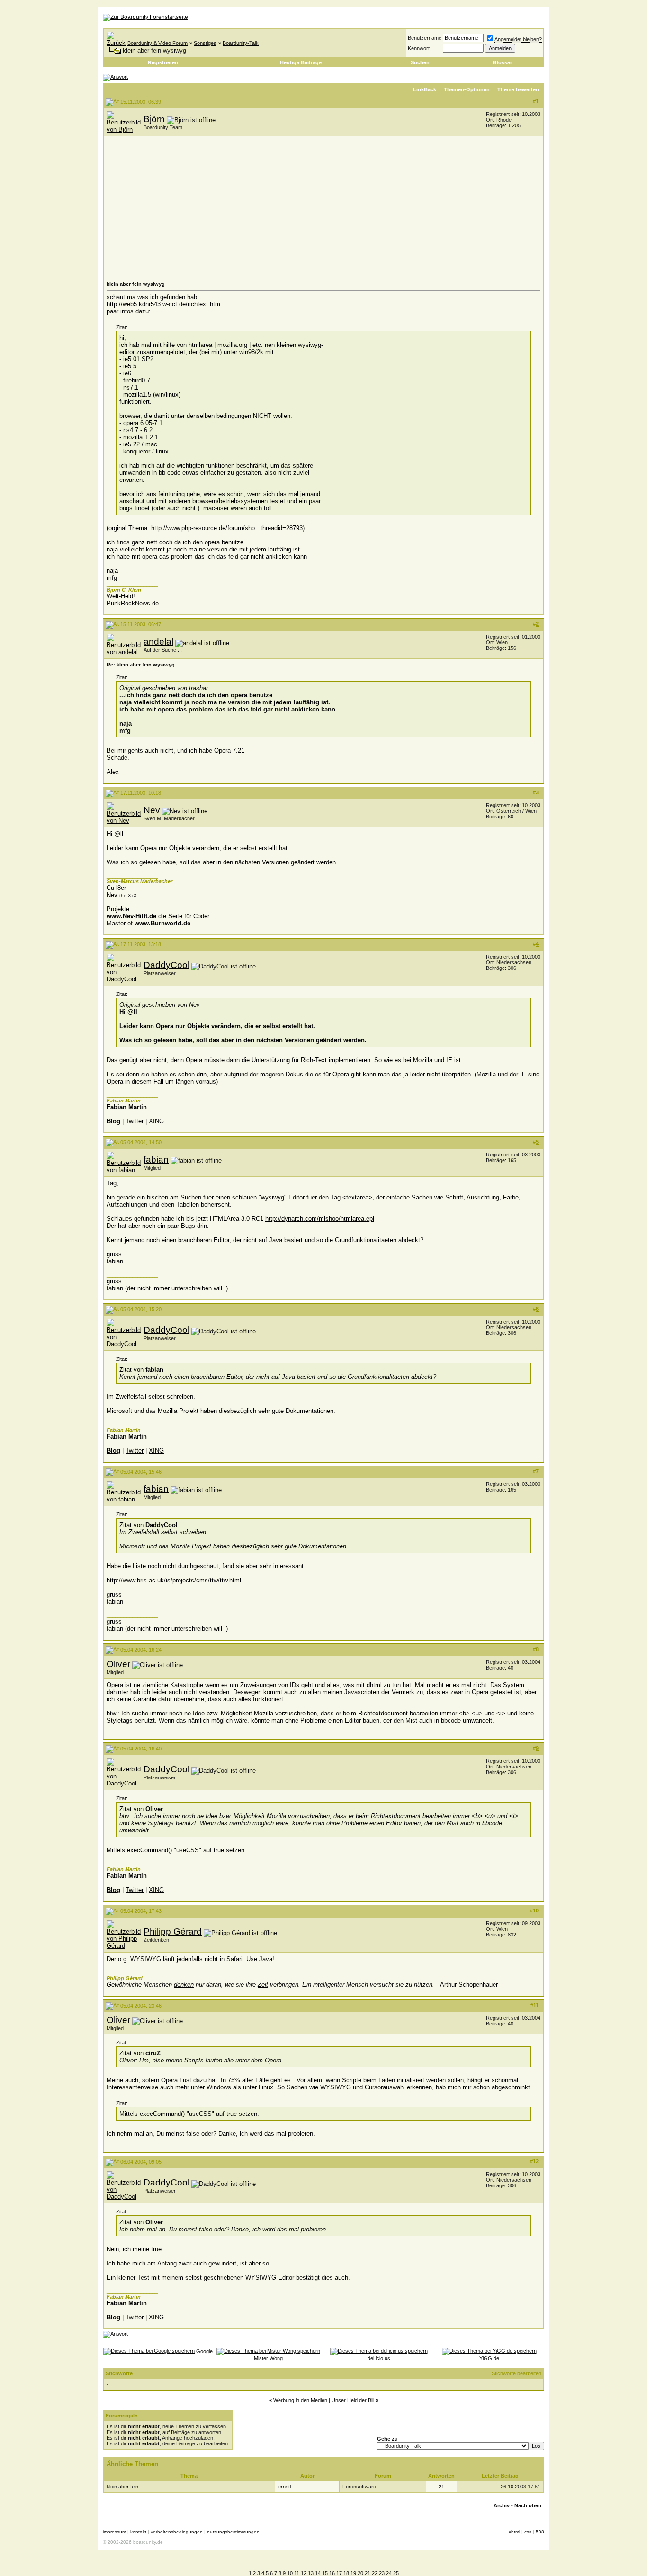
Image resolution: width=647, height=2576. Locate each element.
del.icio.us (379, 2358)
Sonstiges (205, 43)
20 (360, 2573)
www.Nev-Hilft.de (131, 916)
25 (396, 2573)
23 (382, 2573)
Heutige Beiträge (301, 62)
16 (332, 2573)
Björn (154, 119)
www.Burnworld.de (162, 923)
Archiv (502, 2505)
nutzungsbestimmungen (233, 2532)
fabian (156, 1159)
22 (375, 2573)
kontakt (138, 2532)
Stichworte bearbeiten (517, 2373)
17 (339, 2573)
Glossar (502, 62)
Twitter (135, 1121)
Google (204, 2351)
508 (540, 2532)
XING (156, 1121)
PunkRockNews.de (133, 603)
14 (318, 2573)
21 (368, 2573)
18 (346, 2573)
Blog (113, 1121)
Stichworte (119, 2373)
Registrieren (163, 62)
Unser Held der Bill (353, 2400)
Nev (152, 810)
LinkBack (425, 89)
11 (297, 2573)
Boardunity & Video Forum (157, 43)
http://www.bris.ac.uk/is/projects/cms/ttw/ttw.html (174, 1580)
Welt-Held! (121, 596)
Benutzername (425, 38)
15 (325, 2573)
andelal (158, 642)
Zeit (263, 1985)
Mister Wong (268, 2358)
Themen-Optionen (467, 89)
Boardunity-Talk (241, 43)
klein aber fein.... (125, 2487)
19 (353, 2573)
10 (290, 2573)
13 (311, 2573)
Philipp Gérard (173, 1932)
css (528, 2532)
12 (304, 2573)
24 (389, 2573)
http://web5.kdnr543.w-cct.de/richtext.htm (163, 304)
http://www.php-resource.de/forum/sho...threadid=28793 (227, 528)
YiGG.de (489, 2358)
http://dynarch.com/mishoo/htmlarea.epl (320, 1219)
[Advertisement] (323, 210)
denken (184, 1985)
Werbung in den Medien (300, 2400)
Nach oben (528, 2505)
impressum (114, 2532)
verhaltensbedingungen (177, 2532)
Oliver (118, 1664)
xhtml (514, 2532)
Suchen (420, 62)
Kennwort (419, 48)
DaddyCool (166, 965)
